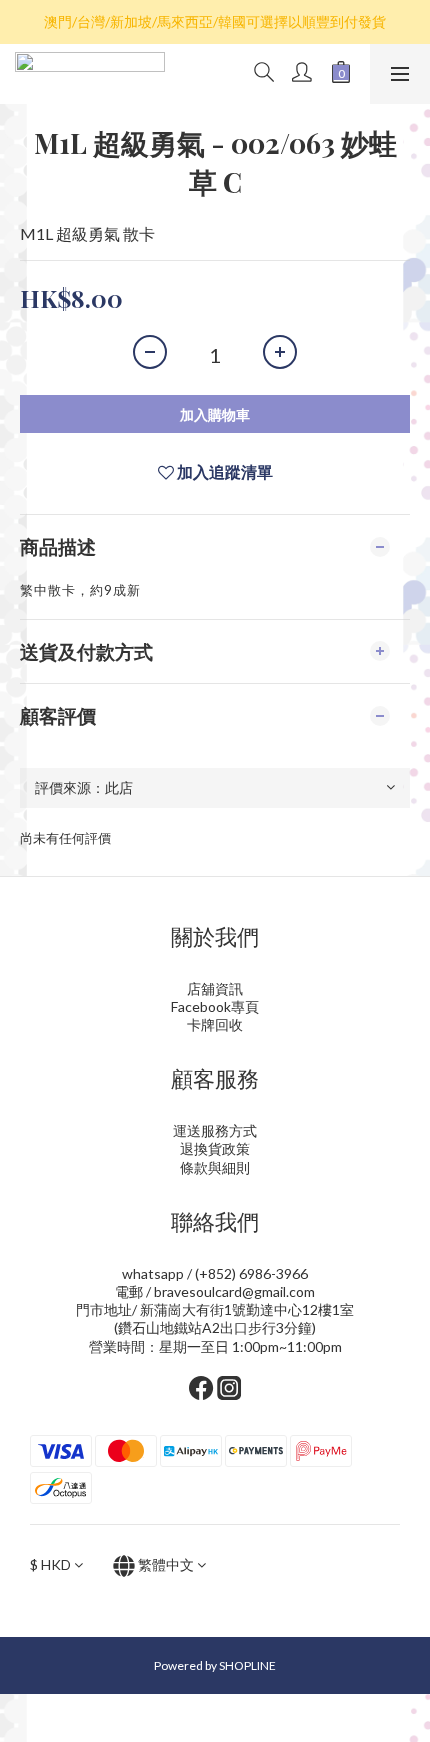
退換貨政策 (215, 1148)
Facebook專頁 (215, 1006)
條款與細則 (215, 1167)
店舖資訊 (215, 988)
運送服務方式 (215, 1130)
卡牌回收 (215, 1024)
